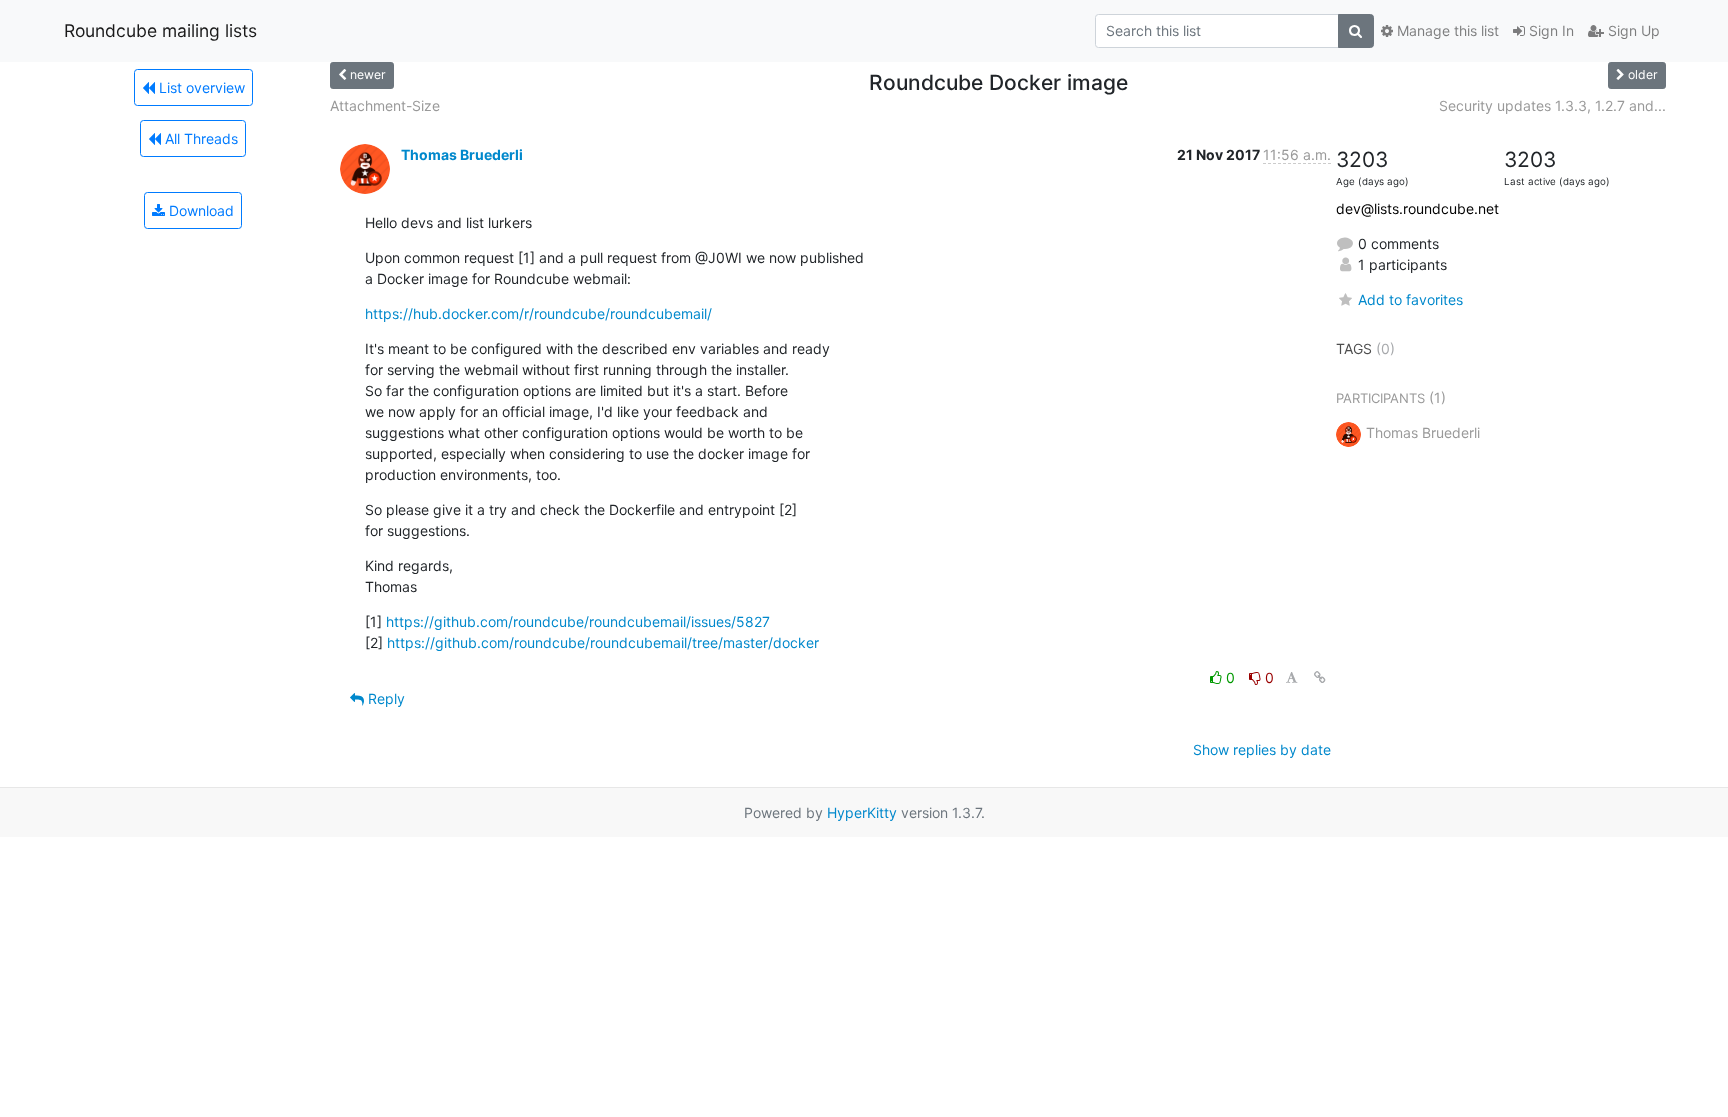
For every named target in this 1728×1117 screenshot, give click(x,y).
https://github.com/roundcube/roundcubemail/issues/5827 (578, 621)
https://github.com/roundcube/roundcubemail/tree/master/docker (603, 642)
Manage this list (1446, 30)
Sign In (1549, 30)
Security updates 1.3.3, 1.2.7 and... (1552, 105)
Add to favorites (1410, 299)
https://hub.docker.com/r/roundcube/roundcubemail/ (538, 313)
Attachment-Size (385, 105)
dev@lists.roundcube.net (1417, 208)
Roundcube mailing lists (160, 30)
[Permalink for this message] (1320, 677)
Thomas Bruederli (462, 154)
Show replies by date (1262, 749)
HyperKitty (862, 812)
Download (199, 210)
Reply (384, 698)
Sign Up (1632, 30)
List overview (200, 87)
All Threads (199, 138)
